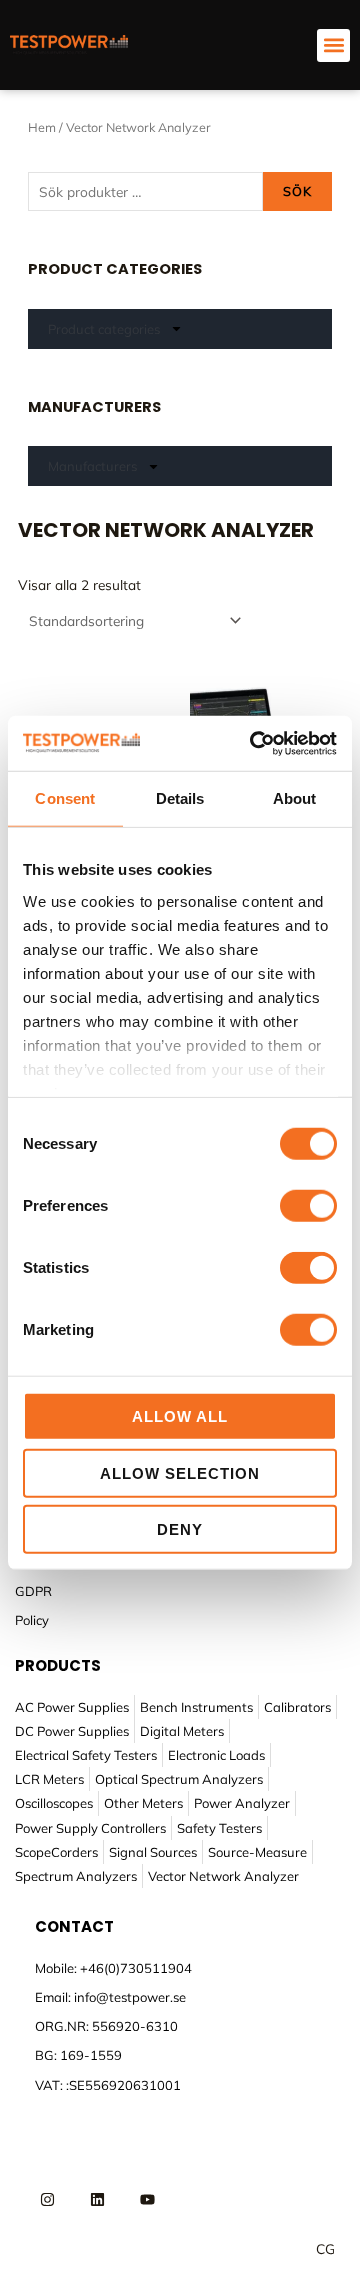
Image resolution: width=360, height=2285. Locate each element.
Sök (297, 191)
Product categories (104, 329)
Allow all (180, 1416)
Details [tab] (180, 798)
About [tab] (295, 798)
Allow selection (180, 1472)
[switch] (308, 1206)
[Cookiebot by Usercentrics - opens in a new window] (254, 743)
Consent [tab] (65, 798)
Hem (42, 127)
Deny (180, 1529)
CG (325, 2248)
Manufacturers (92, 466)
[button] (333, 45)
